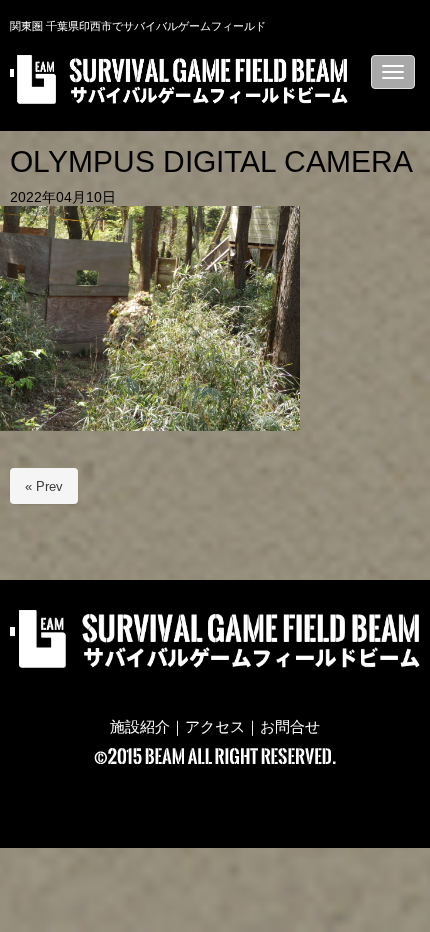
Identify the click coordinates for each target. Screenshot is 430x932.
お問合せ (290, 727)
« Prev (44, 486)
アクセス (215, 727)
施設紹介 (140, 727)
